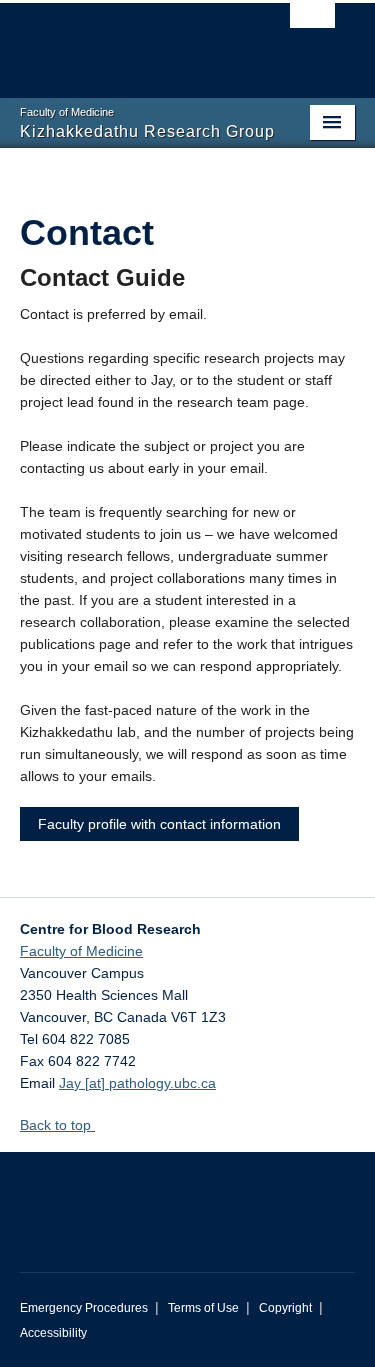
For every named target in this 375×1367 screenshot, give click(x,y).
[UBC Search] (312, 25)
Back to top (57, 1125)
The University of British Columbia (137, 41)
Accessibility (53, 1333)
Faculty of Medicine (81, 951)
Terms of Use (203, 1308)
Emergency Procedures (84, 1308)
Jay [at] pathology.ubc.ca (137, 1083)
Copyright (285, 1308)
